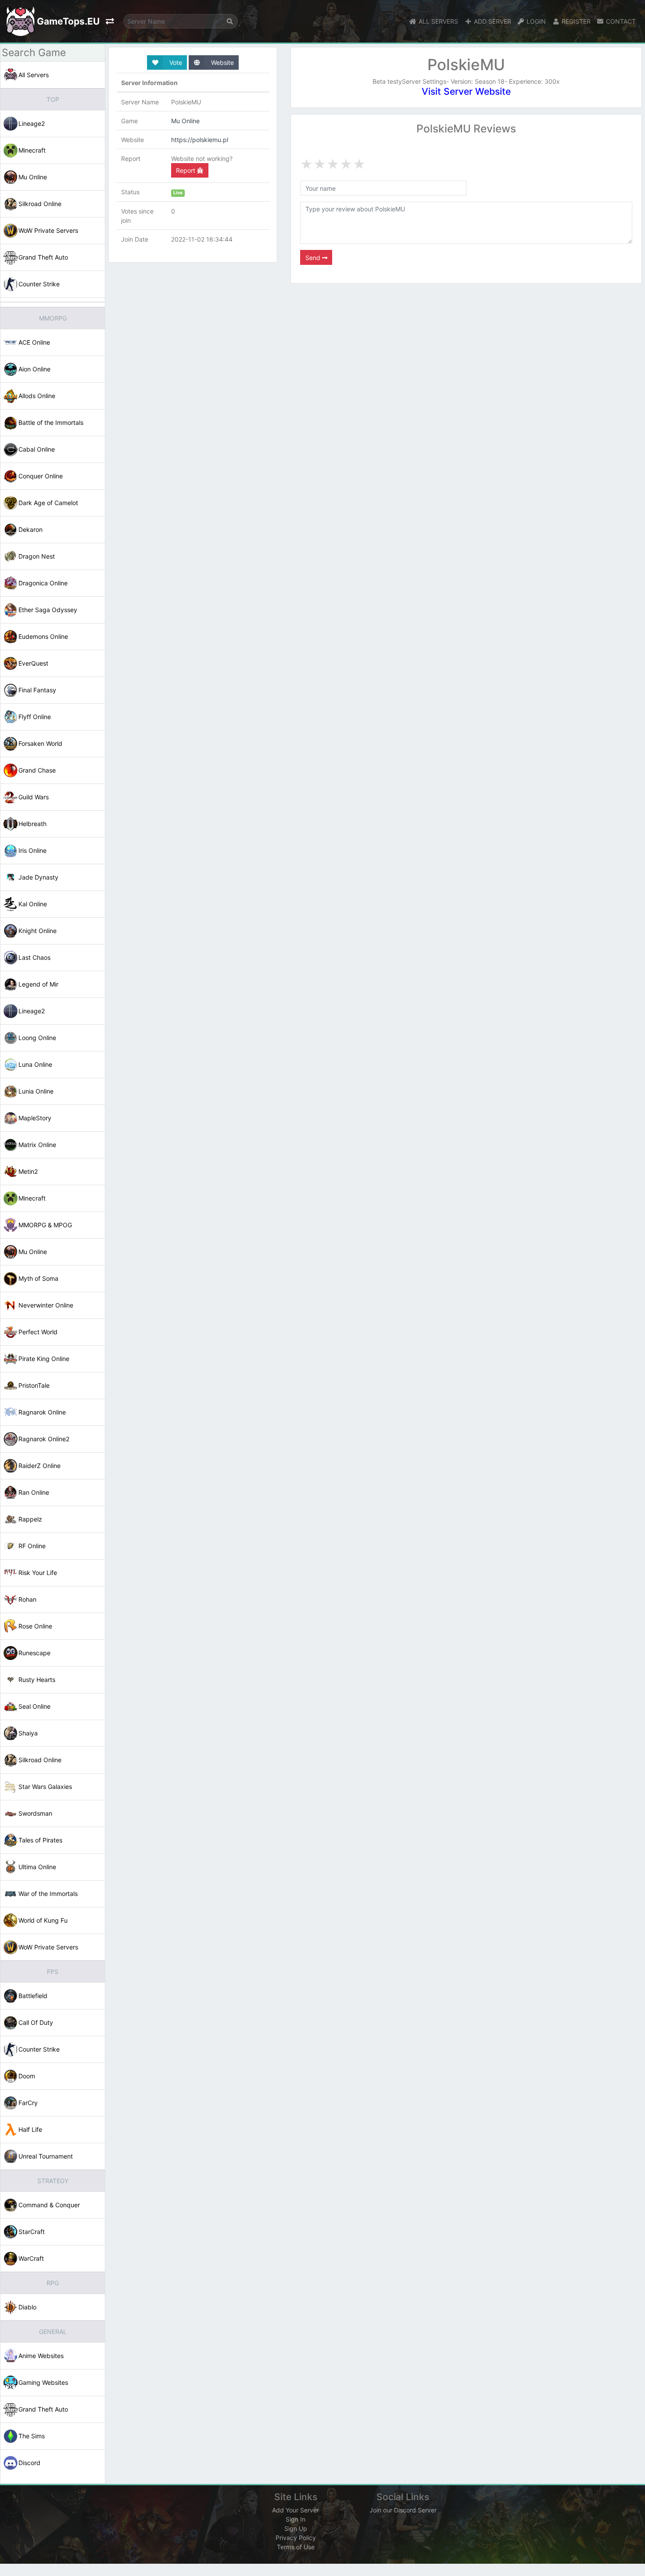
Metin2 (28, 1171)
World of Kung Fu (43, 1920)
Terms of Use (296, 2547)
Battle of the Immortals (51, 422)
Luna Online (35, 1064)
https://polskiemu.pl (200, 140)
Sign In (296, 2519)
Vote (175, 62)
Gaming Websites (43, 2382)
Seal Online (34, 1706)
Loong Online (37, 1038)
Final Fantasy (37, 690)
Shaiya (28, 1733)
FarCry (28, 2103)
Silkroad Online (40, 204)
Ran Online (34, 1492)
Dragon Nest (37, 556)
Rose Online (35, 1626)
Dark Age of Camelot (48, 503)
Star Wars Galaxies (45, 1787)
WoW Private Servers (48, 230)
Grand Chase (37, 770)
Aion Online (34, 369)
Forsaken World (40, 743)
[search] (230, 21)
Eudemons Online (43, 636)
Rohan (27, 1599)
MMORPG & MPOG (45, 1225)
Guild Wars (34, 797)
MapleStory (35, 1118)
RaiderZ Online (39, 1466)
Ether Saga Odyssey (48, 610)
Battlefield (33, 1996)
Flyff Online (35, 717)
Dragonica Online (43, 583)
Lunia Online (36, 1091)
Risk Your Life (38, 1573)
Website (222, 62)
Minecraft (32, 150)
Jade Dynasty (38, 877)
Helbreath (32, 824)
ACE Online (34, 342)
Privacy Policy (296, 2538)
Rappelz (30, 1519)
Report (186, 170)
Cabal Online (37, 449)
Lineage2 (32, 123)
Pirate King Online (44, 1359)
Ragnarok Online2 (44, 1439)
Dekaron (30, 529)
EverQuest (33, 663)
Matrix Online (37, 1145)
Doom (27, 2076)
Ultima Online (37, 1867)
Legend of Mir (38, 984)
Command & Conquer (49, 2205)
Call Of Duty (36, 2022)
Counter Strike (39, 284)
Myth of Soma (38, 1278)
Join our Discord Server (403, 2510)
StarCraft (32, 2232)
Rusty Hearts (37, 1680)
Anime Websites (41, 2356)
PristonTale (34, 1385)
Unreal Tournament (46, 2156)
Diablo (27, 2307)
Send (314, 258)
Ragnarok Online (42, 1412)
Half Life (30, 2129)
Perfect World (38, 1332)
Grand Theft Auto (43, 257)
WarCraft (31, 2258)
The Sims (32, 2436)
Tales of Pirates (40, 1840)
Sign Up (296, 2528)
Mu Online (33, 177)
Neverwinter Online (46, 1305)
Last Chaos (34, 957)
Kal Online (33, 904)
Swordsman (35, 1813)
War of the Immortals (48, 1894)
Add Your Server (296, 2510)
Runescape (34, 1653)
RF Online (32, 1546)
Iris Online (32, 850)
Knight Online (38, 931)
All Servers (34, 75)
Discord (29, 2463)
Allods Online (37, 396)
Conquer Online (41, 476)
